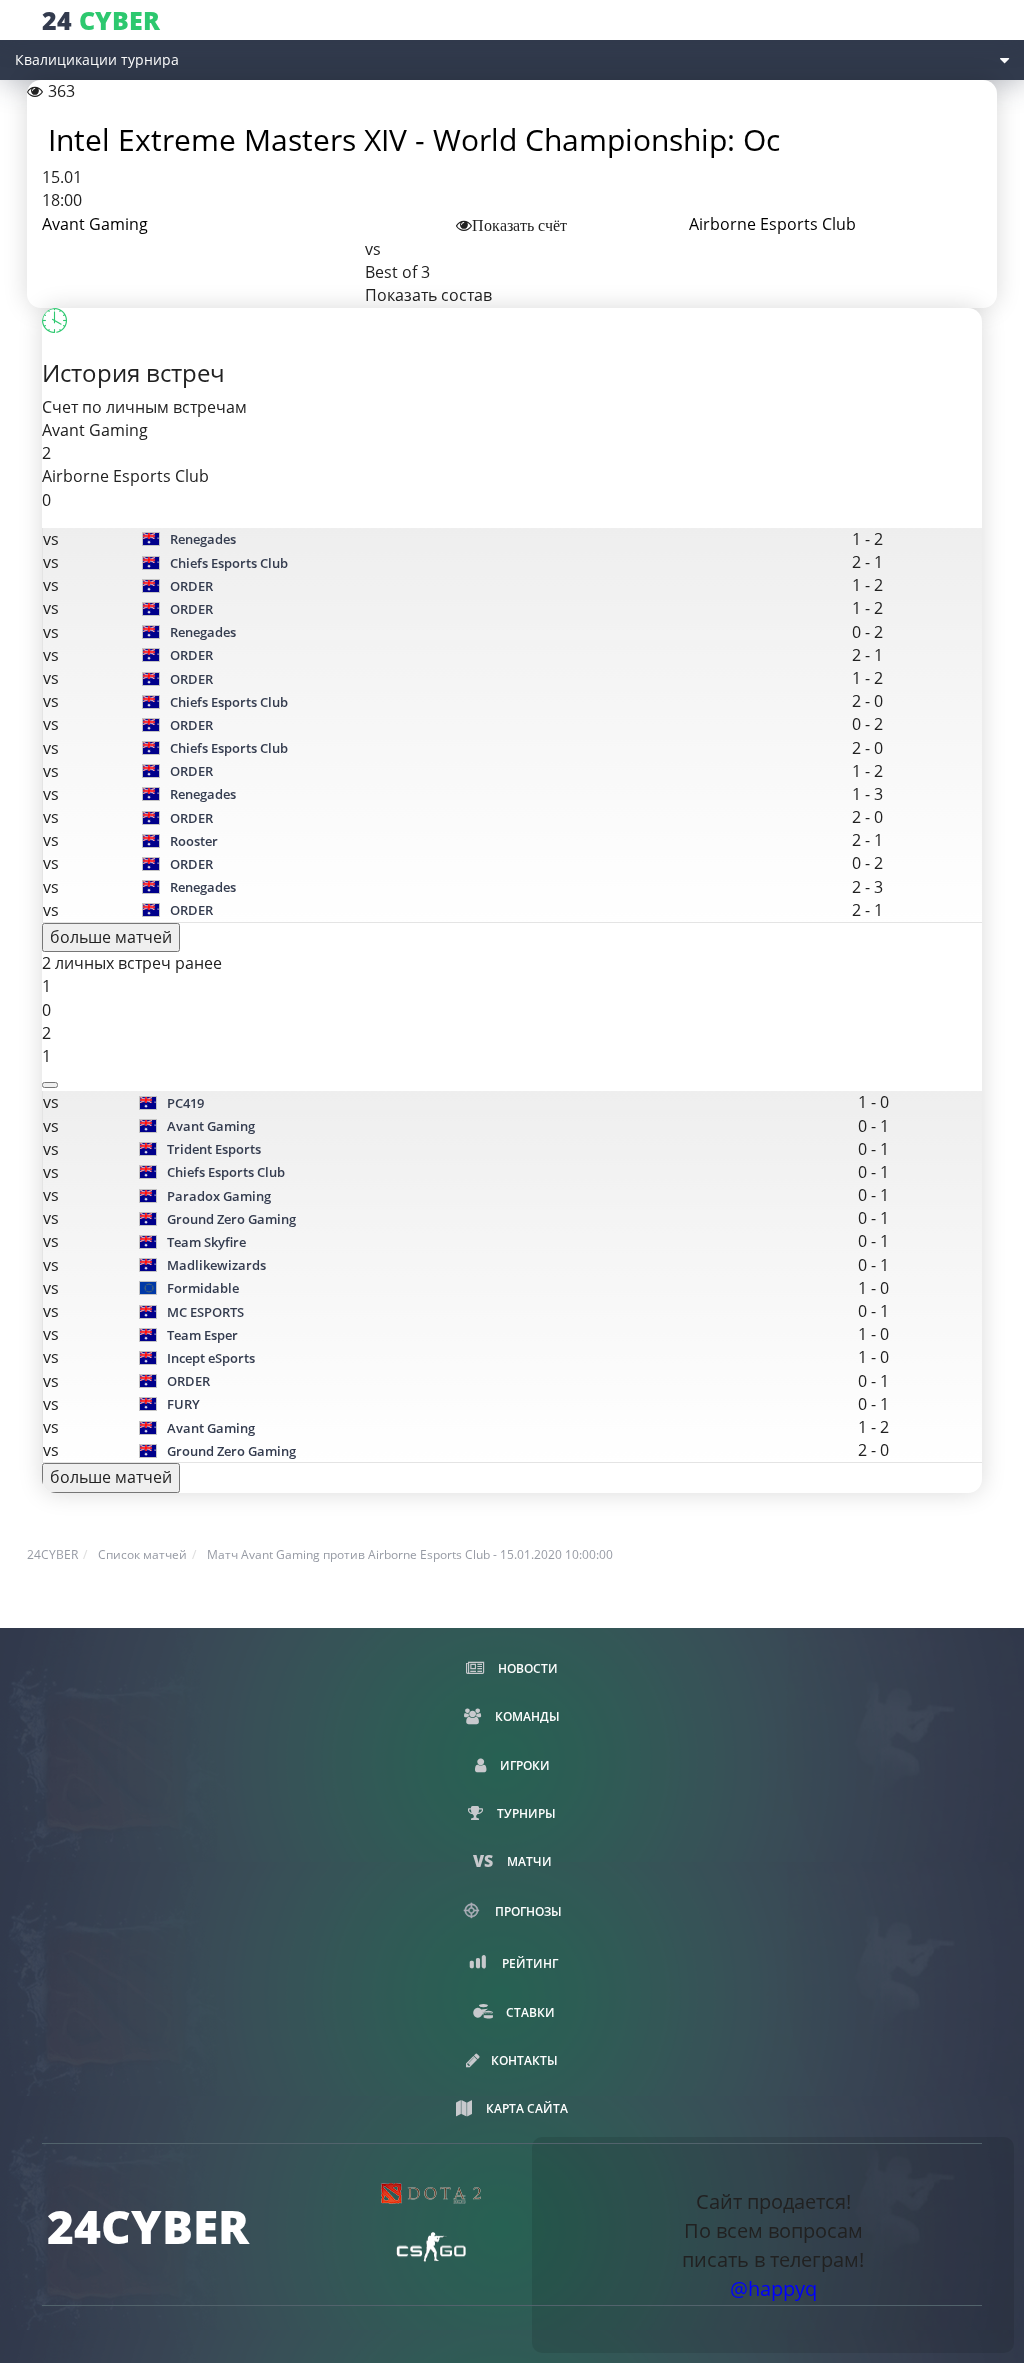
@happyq (773, 2288)
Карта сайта (525, 2108)
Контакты (524, 2060)
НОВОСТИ (526, 1668)
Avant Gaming (95, 224)
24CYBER (52, 1554)
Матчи (528, 1861)
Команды (526, 1716)
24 (101, 20)
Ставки (529, 2012)
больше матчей (111, 937)
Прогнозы (527, 1911)
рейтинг (528, 1963)
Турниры (525, 1813)
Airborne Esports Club (772, 224)
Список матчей (142, 1554)
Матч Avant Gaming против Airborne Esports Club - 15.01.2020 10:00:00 (410, 1554)
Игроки (523, 1765)
